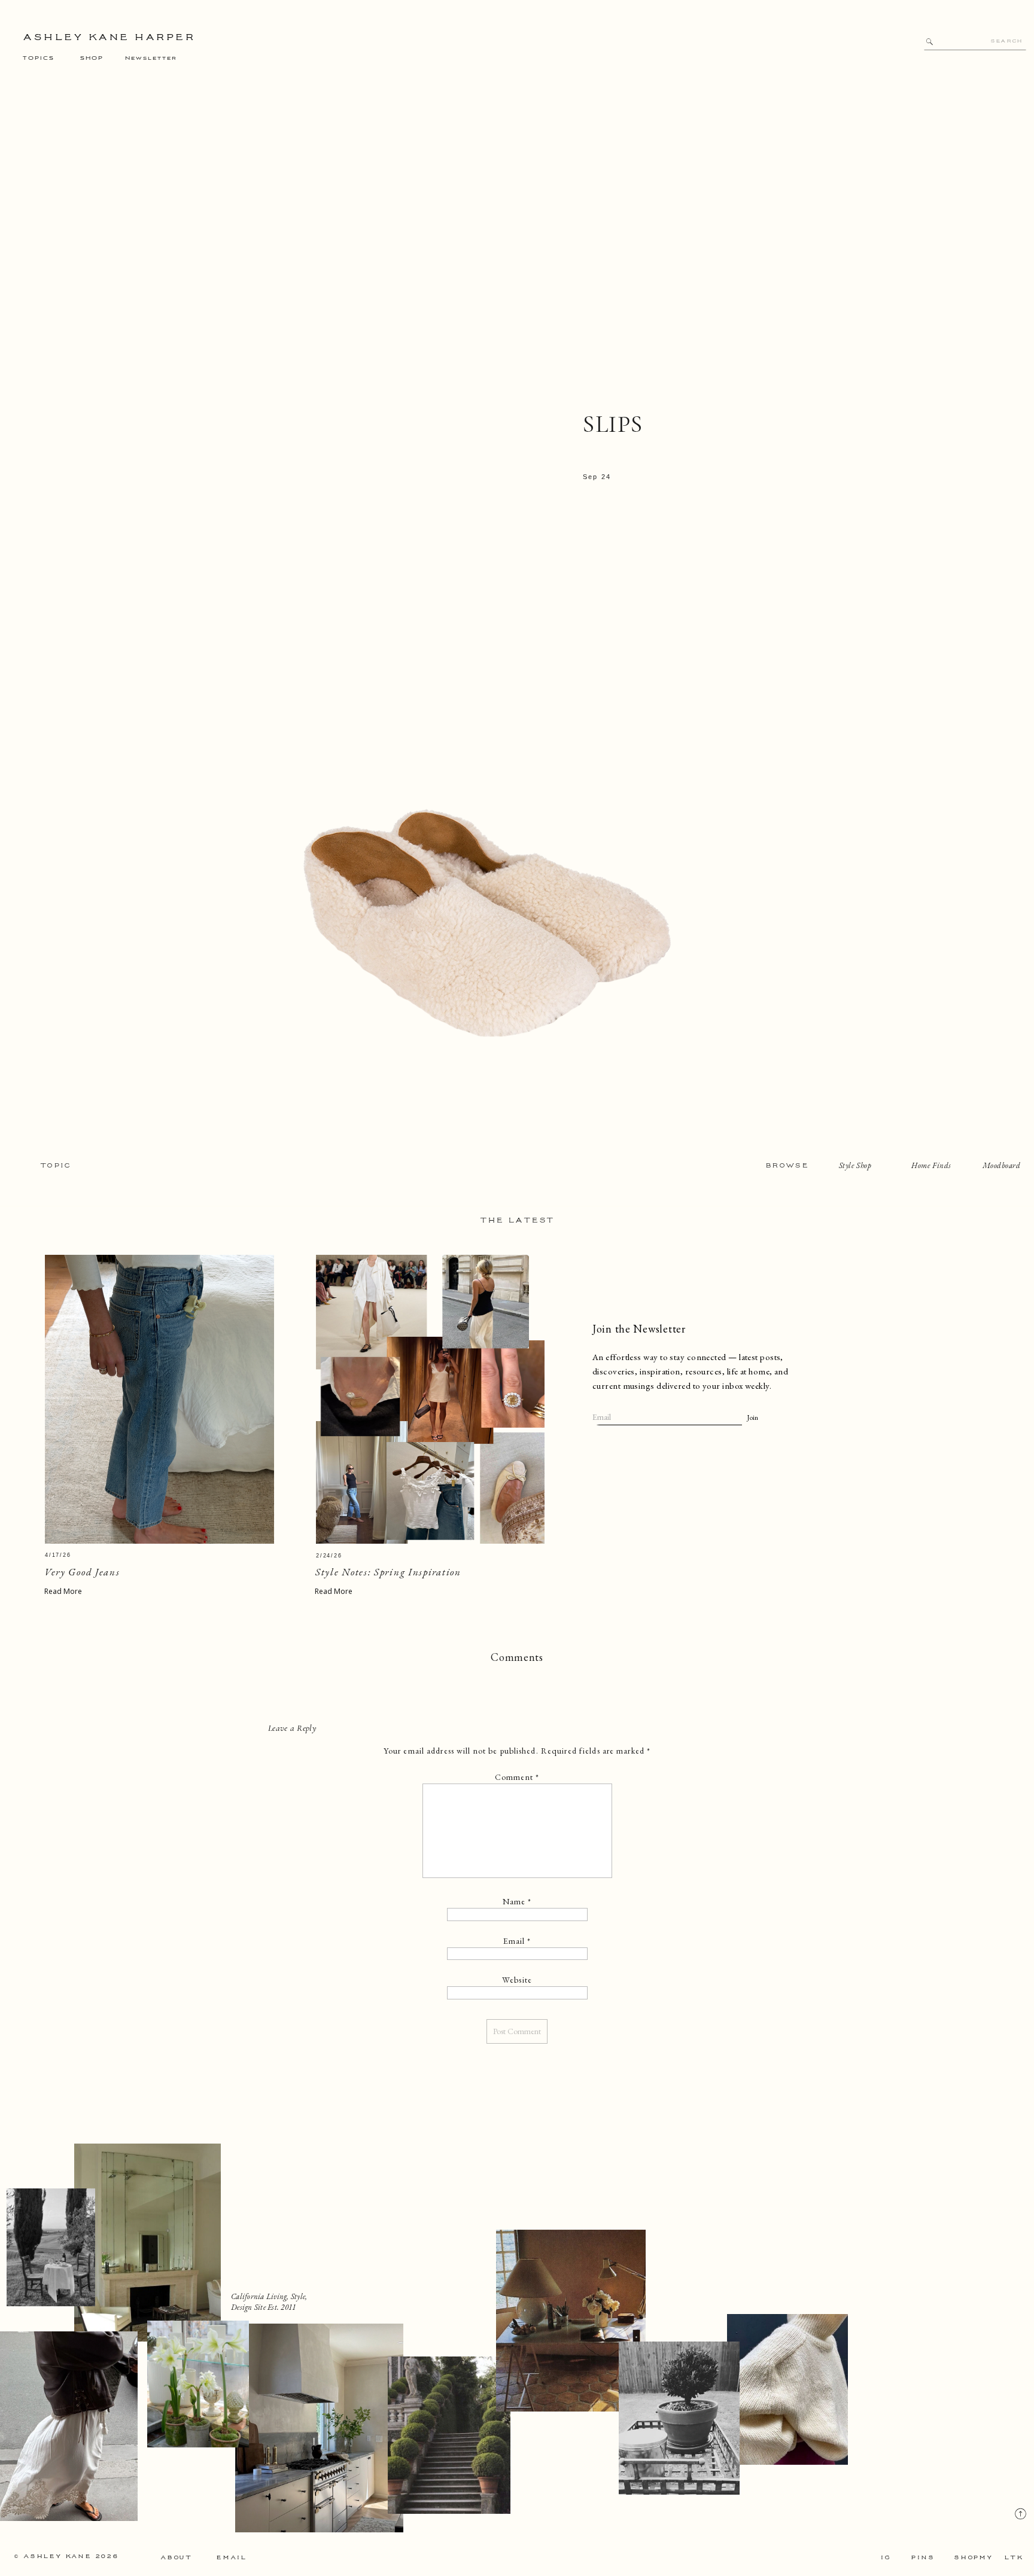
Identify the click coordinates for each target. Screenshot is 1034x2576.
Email (517, 1941)
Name (517, 1901)
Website (517, 1980)
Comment (517, 1777)
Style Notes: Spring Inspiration (388, 1572)
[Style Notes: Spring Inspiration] (430, 1399)
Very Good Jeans (82, 1572)
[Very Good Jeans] (159, 1399)
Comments (517, 1657)
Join (752, 1417)
